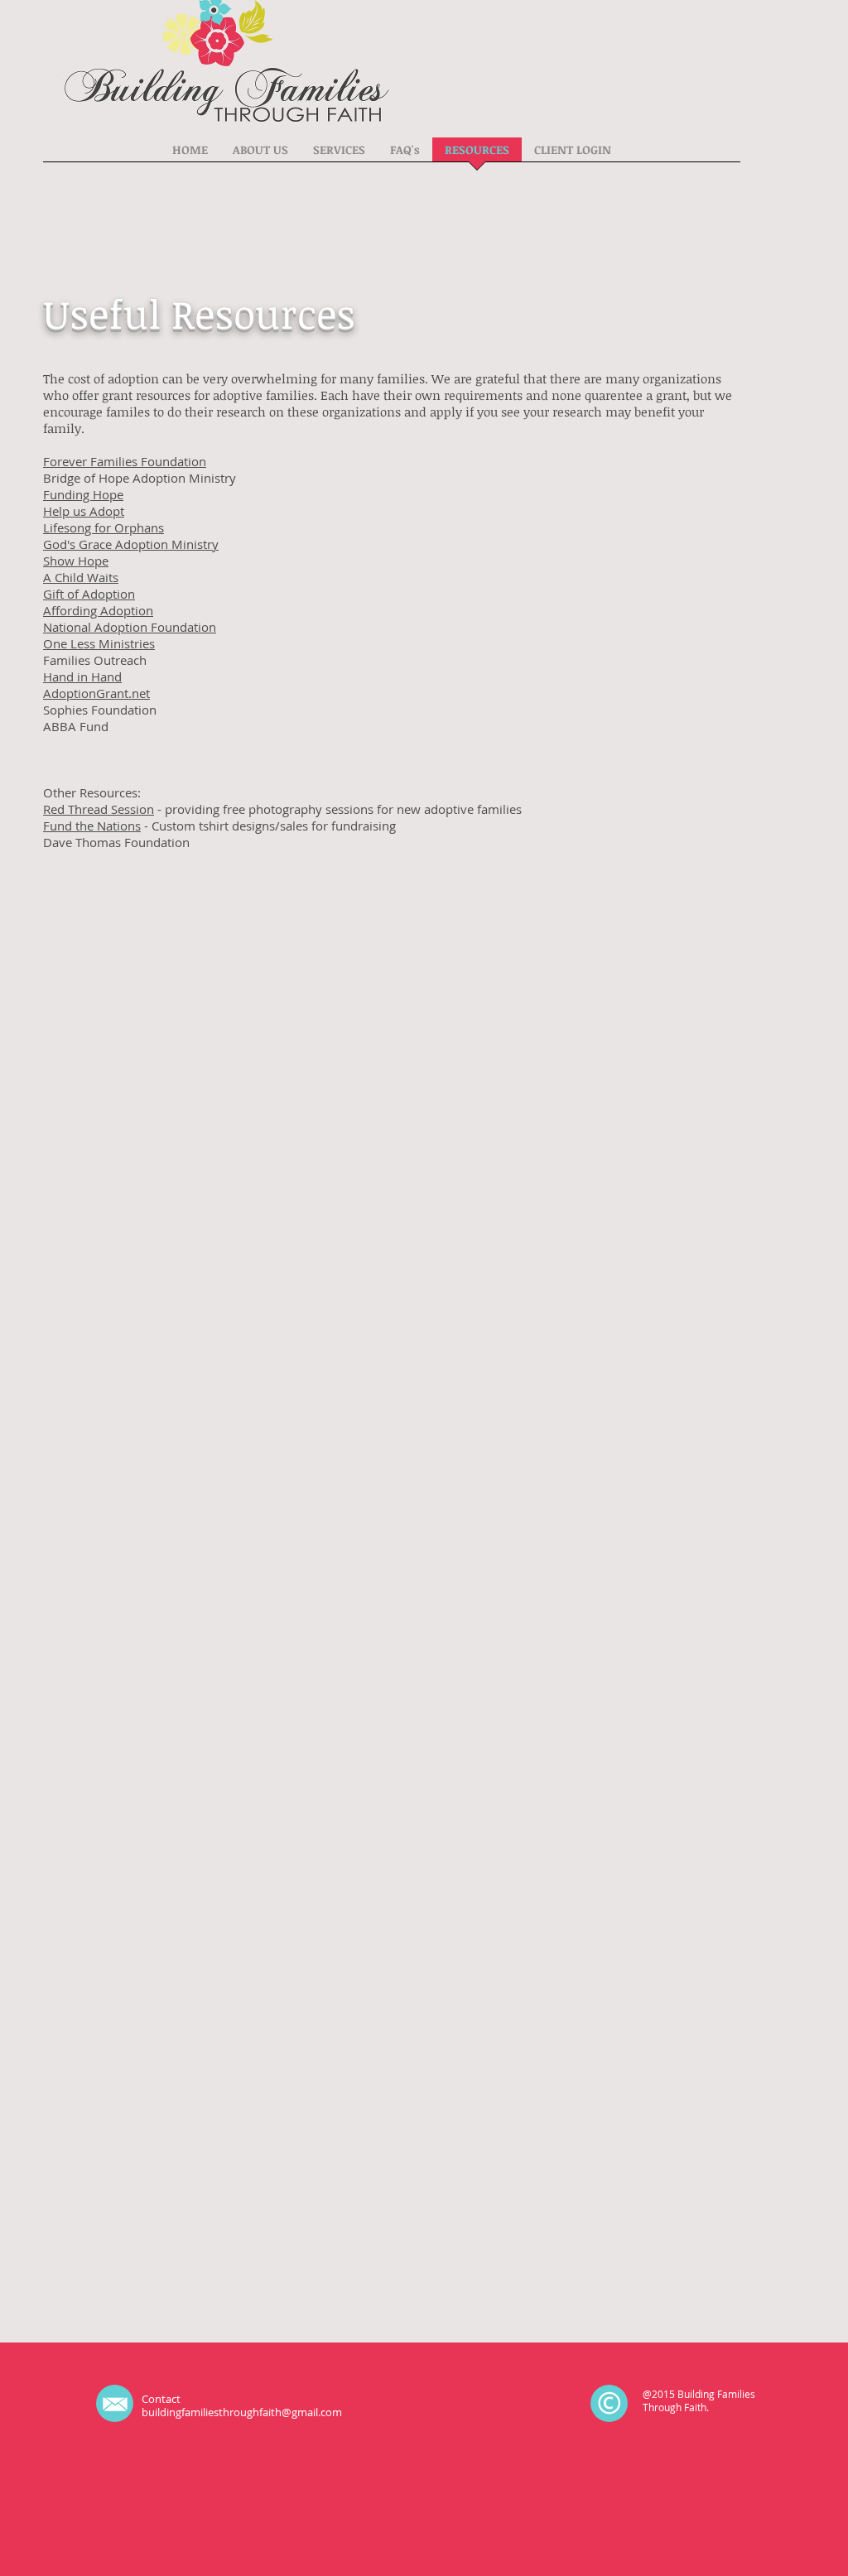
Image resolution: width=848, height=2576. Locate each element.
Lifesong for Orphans (104, 527)
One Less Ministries (99, 643)
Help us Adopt (84, 511)
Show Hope (76, 561)
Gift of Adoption (89, 594)
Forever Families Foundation (125, 461)
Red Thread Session (99, 809)
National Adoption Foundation (130, 627)
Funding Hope (83, 494)
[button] (260, 155)
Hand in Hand (82, 677)
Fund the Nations (92, 826)
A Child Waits (81, 577)
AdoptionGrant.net (96, 693)
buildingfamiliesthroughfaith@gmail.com (242, 2412)
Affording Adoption (98, 610)
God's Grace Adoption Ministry (131, 544)
